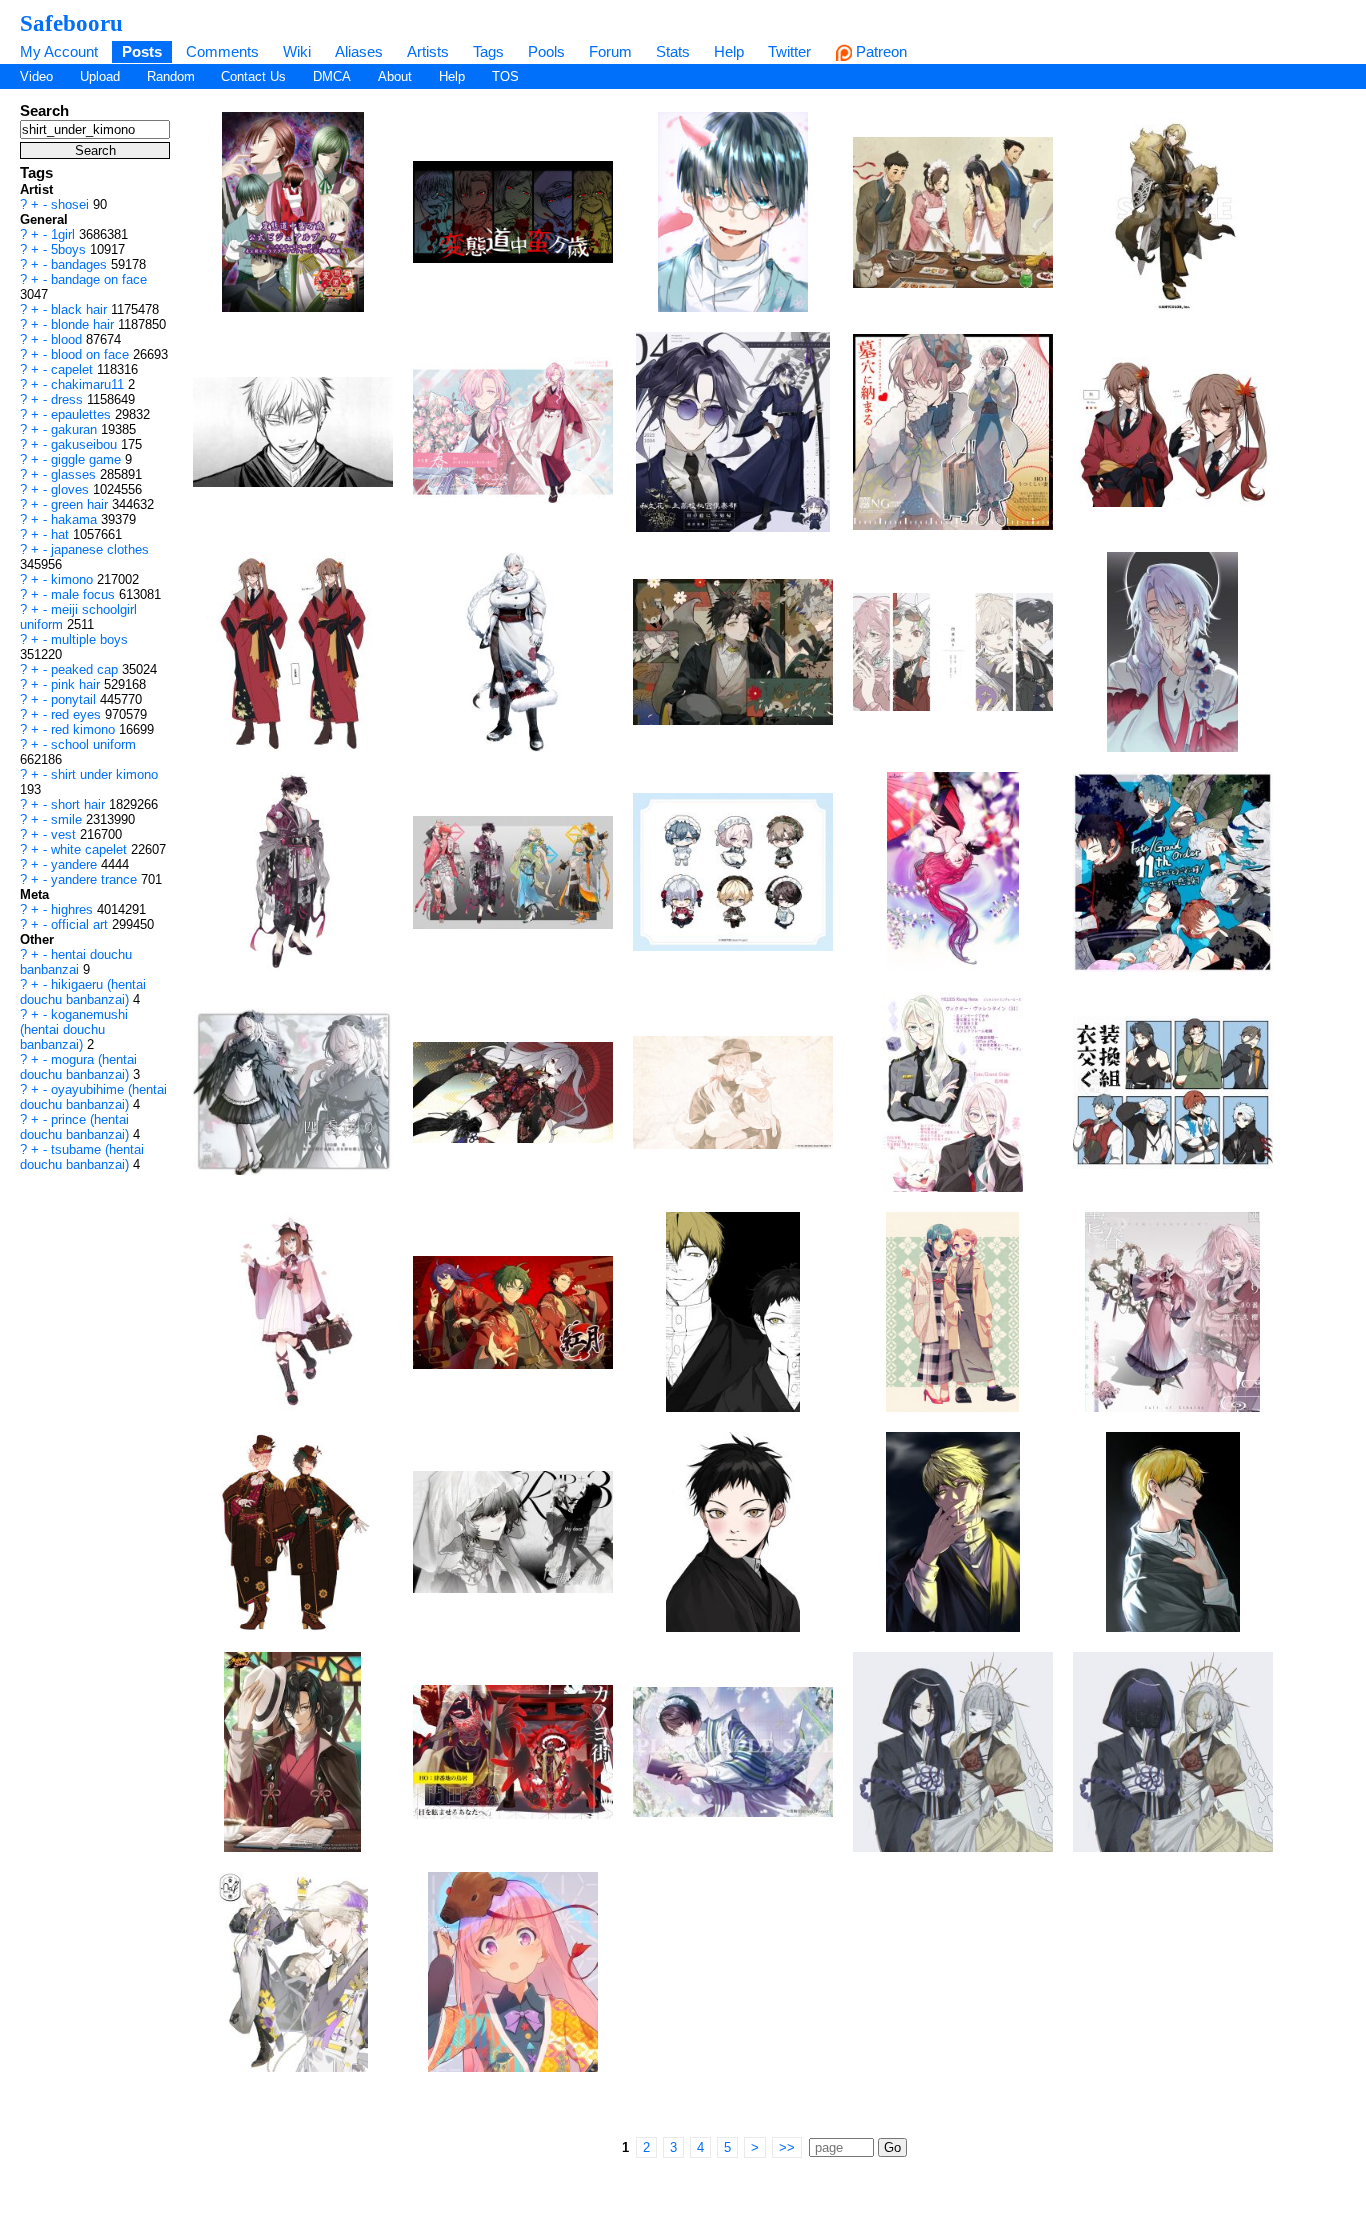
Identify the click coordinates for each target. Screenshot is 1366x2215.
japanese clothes (100, 549)
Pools (546, 51)
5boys (70, 249)
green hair (81, 504)
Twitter (789, 51)
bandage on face (99, 279)
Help (729, 51)
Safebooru (71, 23)
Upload (100, 76)
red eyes (78, 714)
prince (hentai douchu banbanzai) (76, 1127)
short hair (80, 804)
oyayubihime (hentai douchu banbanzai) (93, 1097)
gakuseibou (86, 444)
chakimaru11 (89, 384)
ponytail (75, 699)
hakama (76, 519)
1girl (65, 234)
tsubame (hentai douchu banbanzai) (82, 1157)
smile (68, 819)
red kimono (85, 729)
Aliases (359, 51)
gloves (72, 489)
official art (81, 924)
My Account (59, 51)
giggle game (88, 459)
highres (74, 909)
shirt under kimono (104, 774)
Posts (142, 51)
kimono (74, 579)
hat (62, 534)
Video (36, 76)
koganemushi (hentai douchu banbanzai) (74, 1029)
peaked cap (86, 669)
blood (68, 339)
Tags (488, 51)
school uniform (93, 744)
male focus (85, 594)
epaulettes (83, 414)
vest (65, 834)
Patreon (879, 51)
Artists (428, 51)
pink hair (77, 684)
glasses (75, 474)
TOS (505, 76)
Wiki (297, 51)
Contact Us (253, 76)
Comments (222, 51)
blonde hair (84, 324)
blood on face (92, 354)
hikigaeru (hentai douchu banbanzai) (83, 992)
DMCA (332, 76)
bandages (81, 264)
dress (69, 399)
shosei (72, 204)
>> (787, 2147)
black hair (81, 309)
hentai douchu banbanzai (76, 962)
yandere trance (96, 879)
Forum (610, 51)
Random (171, 76)
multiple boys (89, 639)
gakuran (76, 429)
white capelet (91, 849)
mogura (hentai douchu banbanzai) (78, 1067)
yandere (76, 864)
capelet (74, 369)
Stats (673, 51)
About (395, 76)
